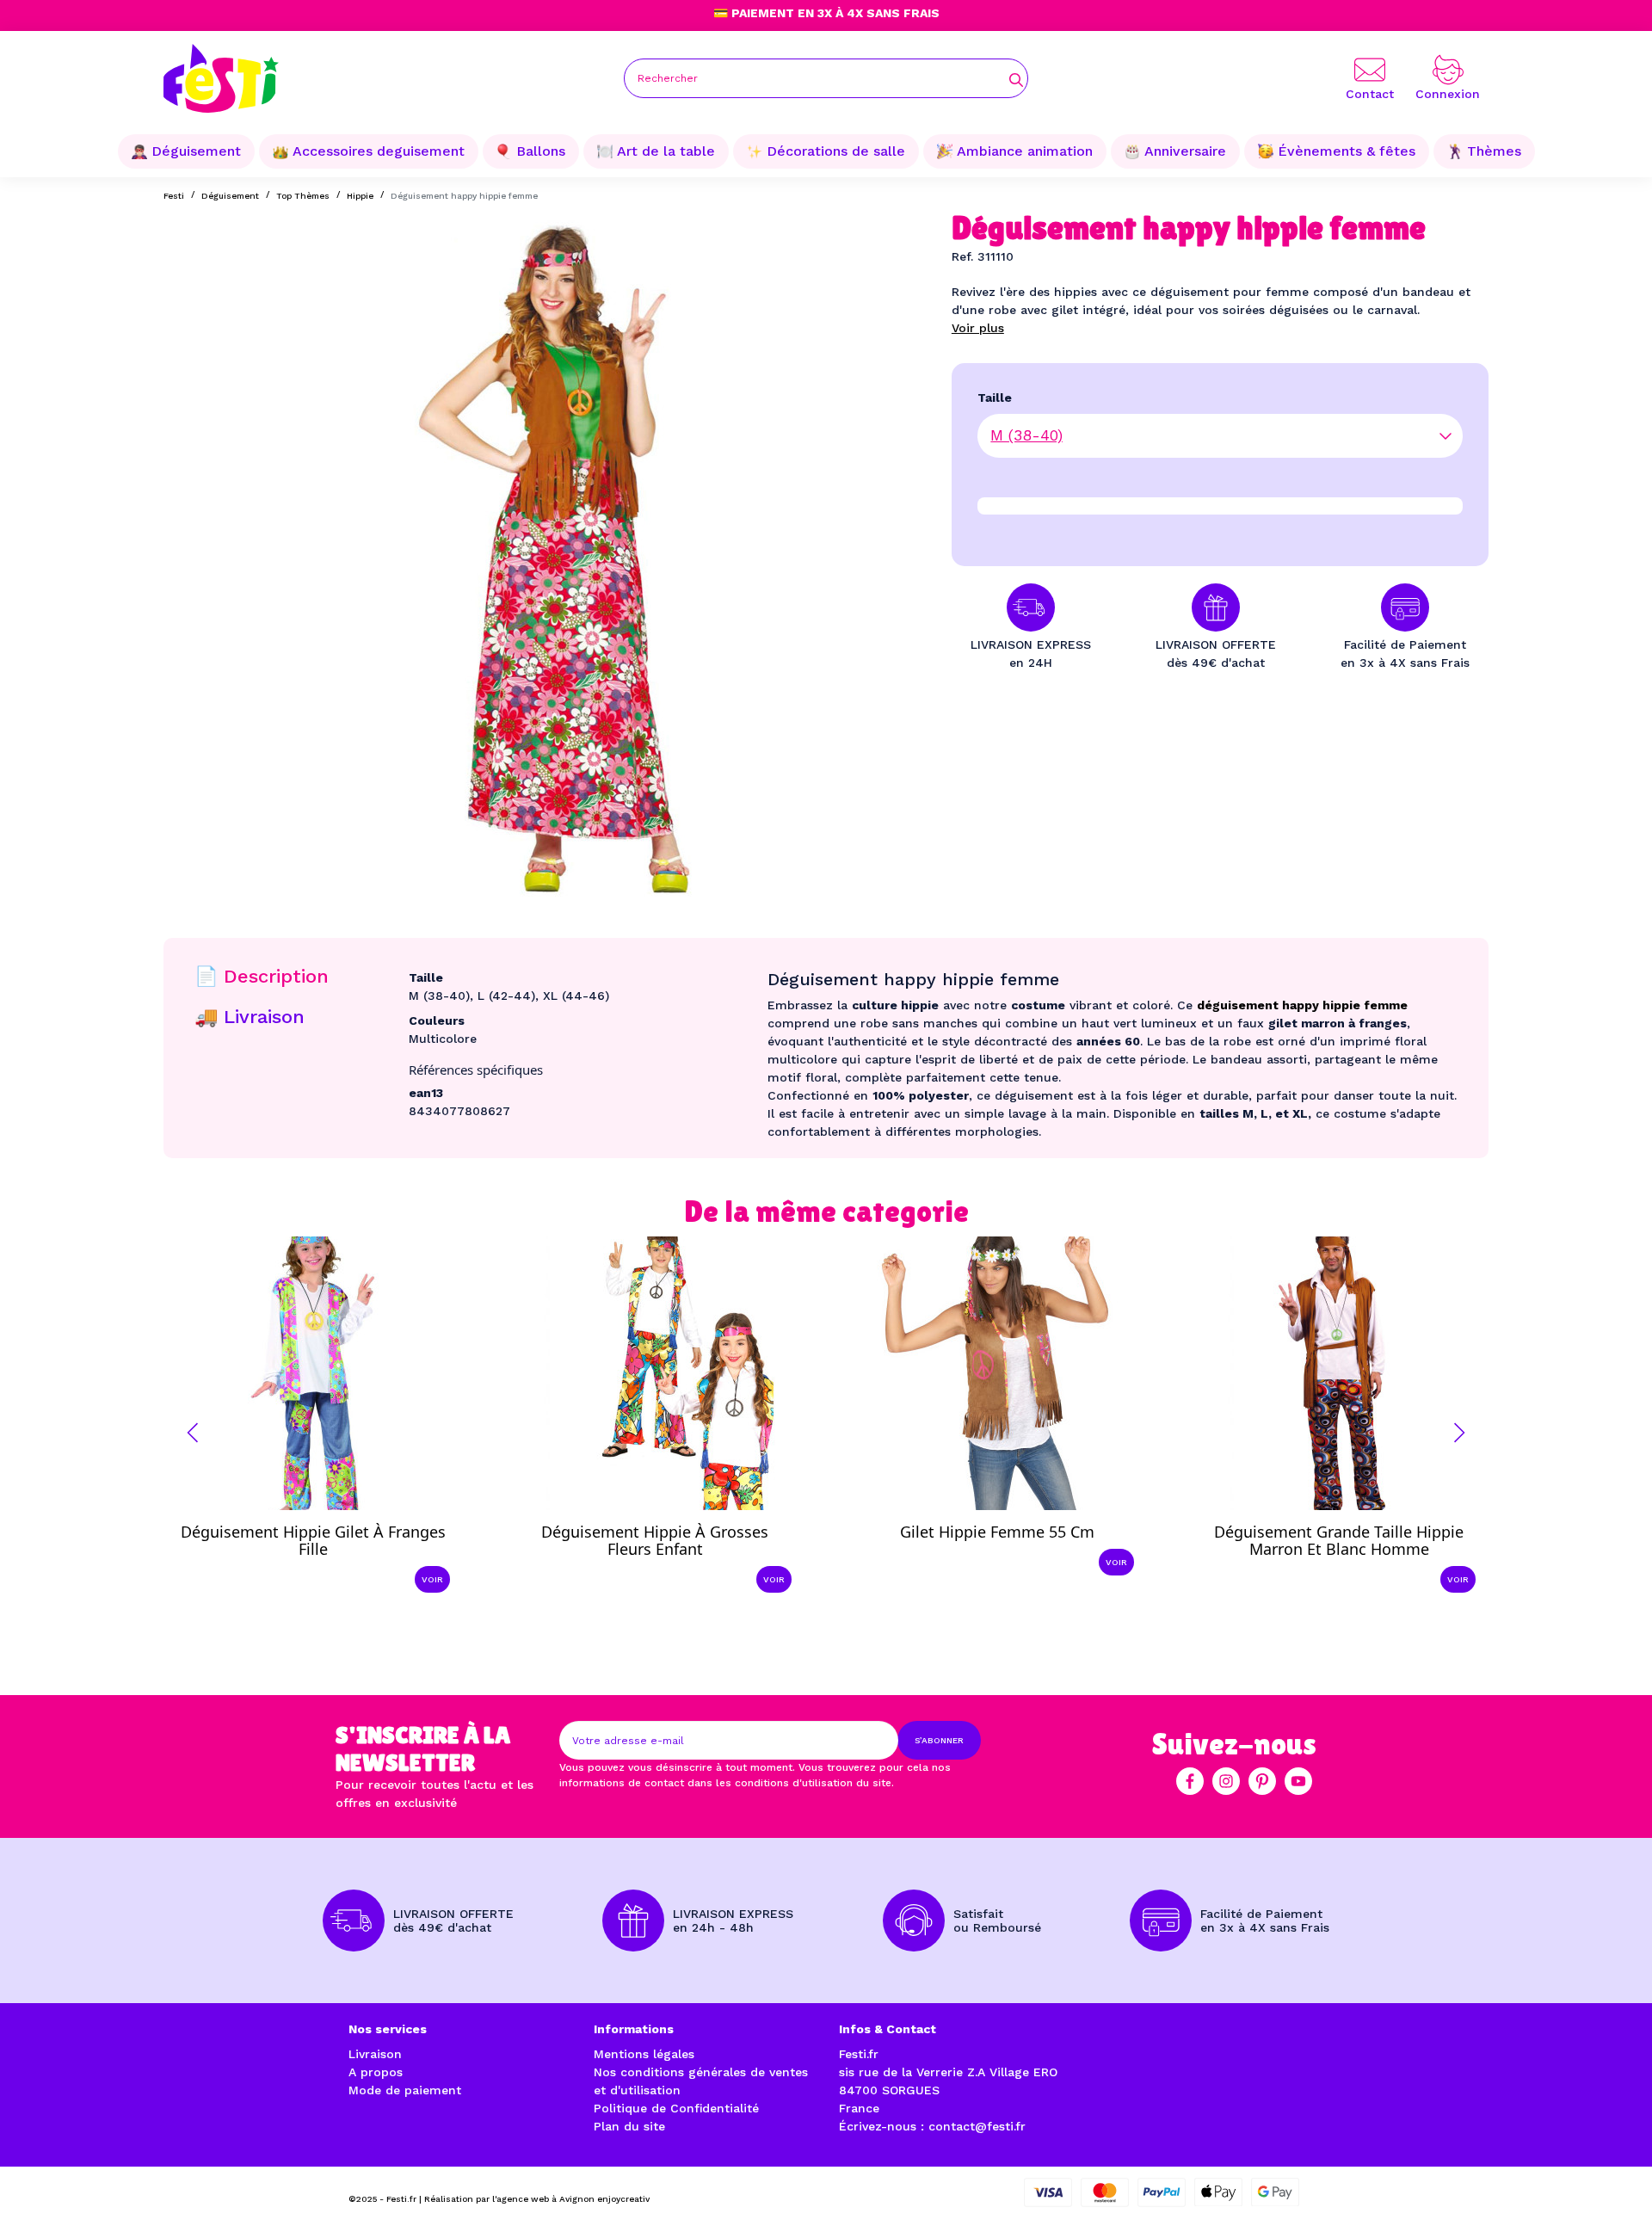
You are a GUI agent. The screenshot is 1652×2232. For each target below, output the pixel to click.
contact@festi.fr (977, 2126)
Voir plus (978, 328)
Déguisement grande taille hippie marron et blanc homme (1339, 1540)
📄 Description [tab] (262, 976)
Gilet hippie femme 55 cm (997, 1532)
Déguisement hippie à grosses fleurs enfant (655, 1540)
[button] (193, 1433)
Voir (432, 1579)
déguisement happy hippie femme (1302, 1005)
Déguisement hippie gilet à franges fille (313, 1540)
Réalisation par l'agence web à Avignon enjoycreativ (537, 2199)
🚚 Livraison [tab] (250, 1017)
